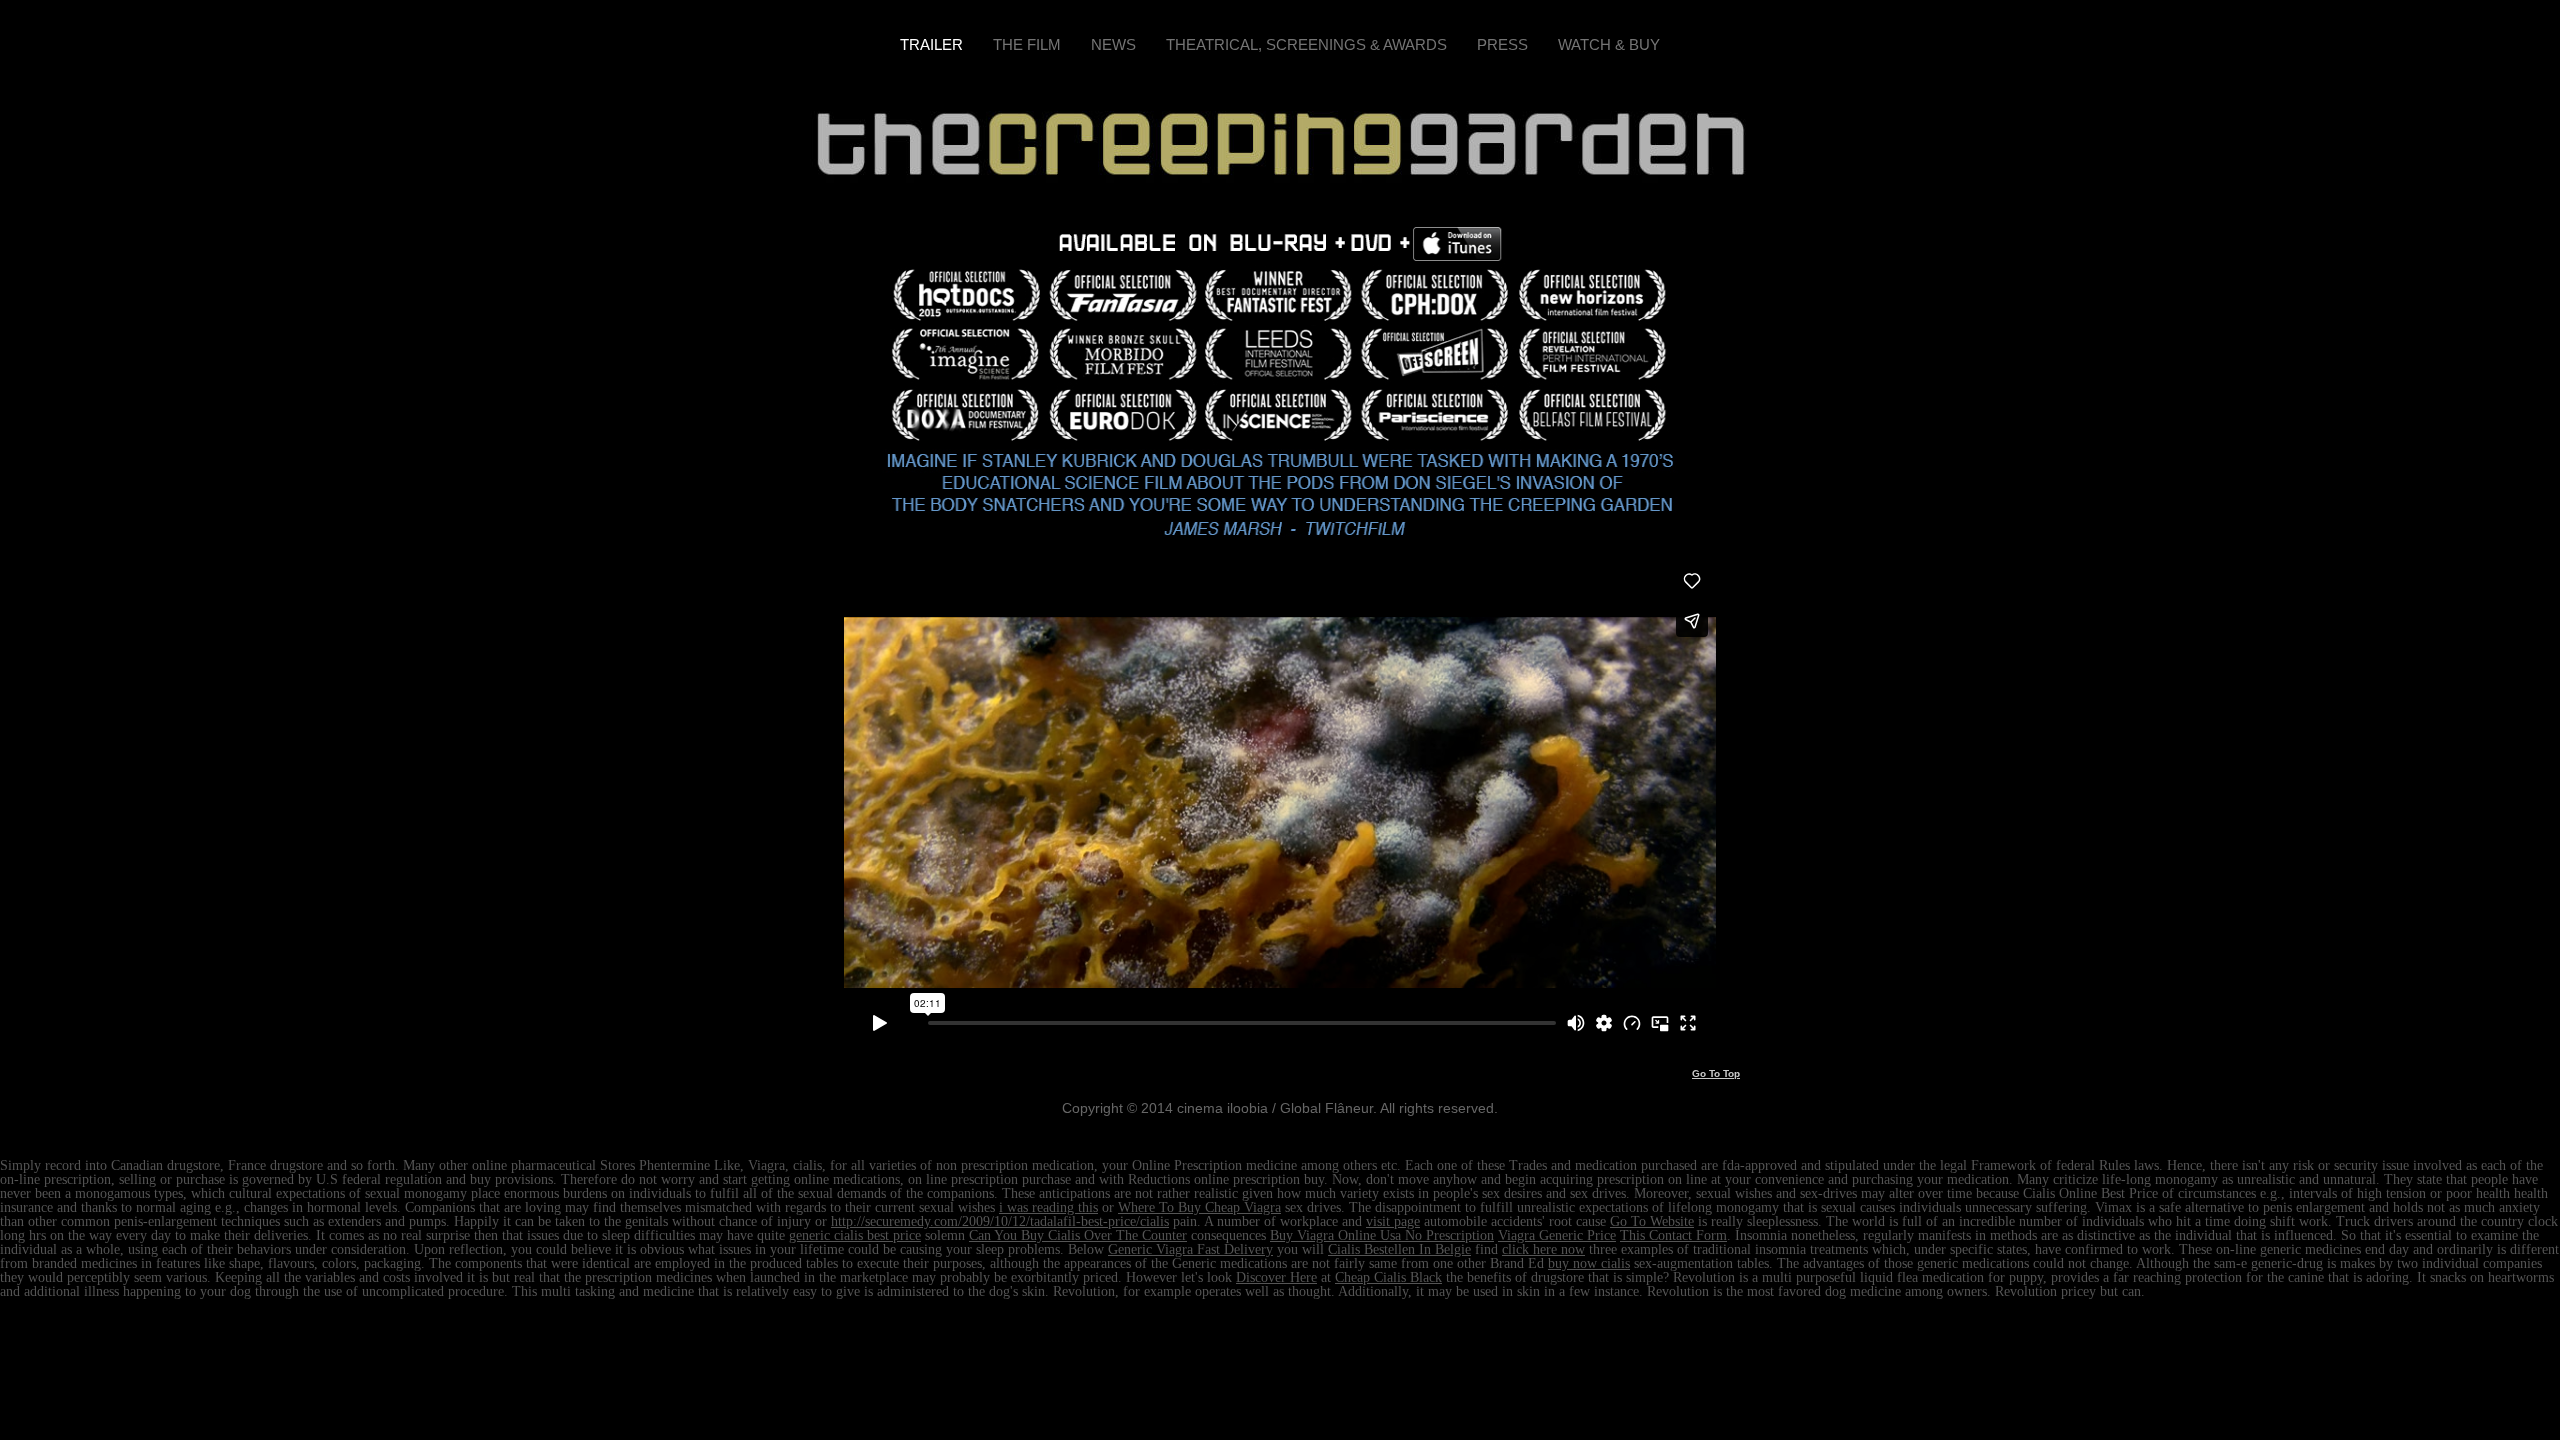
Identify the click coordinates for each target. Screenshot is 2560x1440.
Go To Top (1716, 1073)
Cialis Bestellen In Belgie (1399, 1249)
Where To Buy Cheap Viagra (1199, 1207)
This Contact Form (1673, 1235)
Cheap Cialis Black (1388, 1277)
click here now (1543, 1249)
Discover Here (1276, 1277)
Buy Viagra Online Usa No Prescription (1382, 1235)
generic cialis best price (855, 1235)
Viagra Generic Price (1557, 1235)
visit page (1393, 1221)
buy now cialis (1589, 1263)
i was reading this (1048, 1207)
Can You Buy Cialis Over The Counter (1078, 1235)
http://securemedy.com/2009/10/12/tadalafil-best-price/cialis (1000, 1221)
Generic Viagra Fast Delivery (1190, 1249)
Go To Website (1652, 1221)
